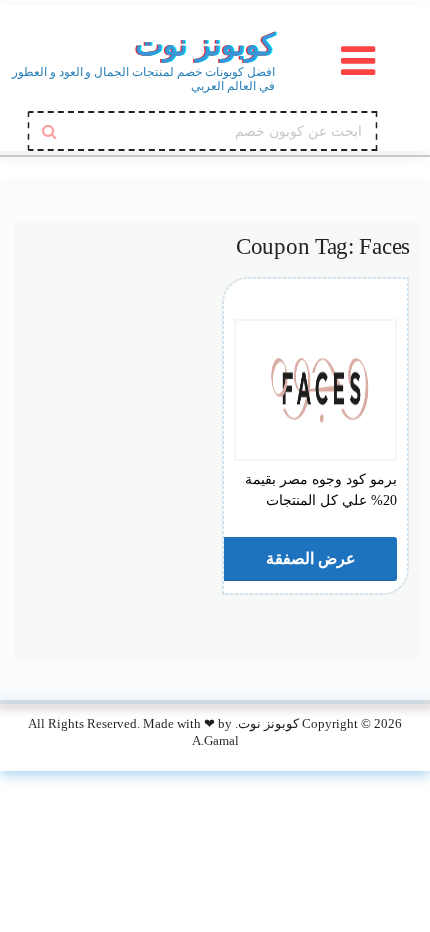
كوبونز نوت (205, 44)
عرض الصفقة (309, 558)
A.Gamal (215, 741)
